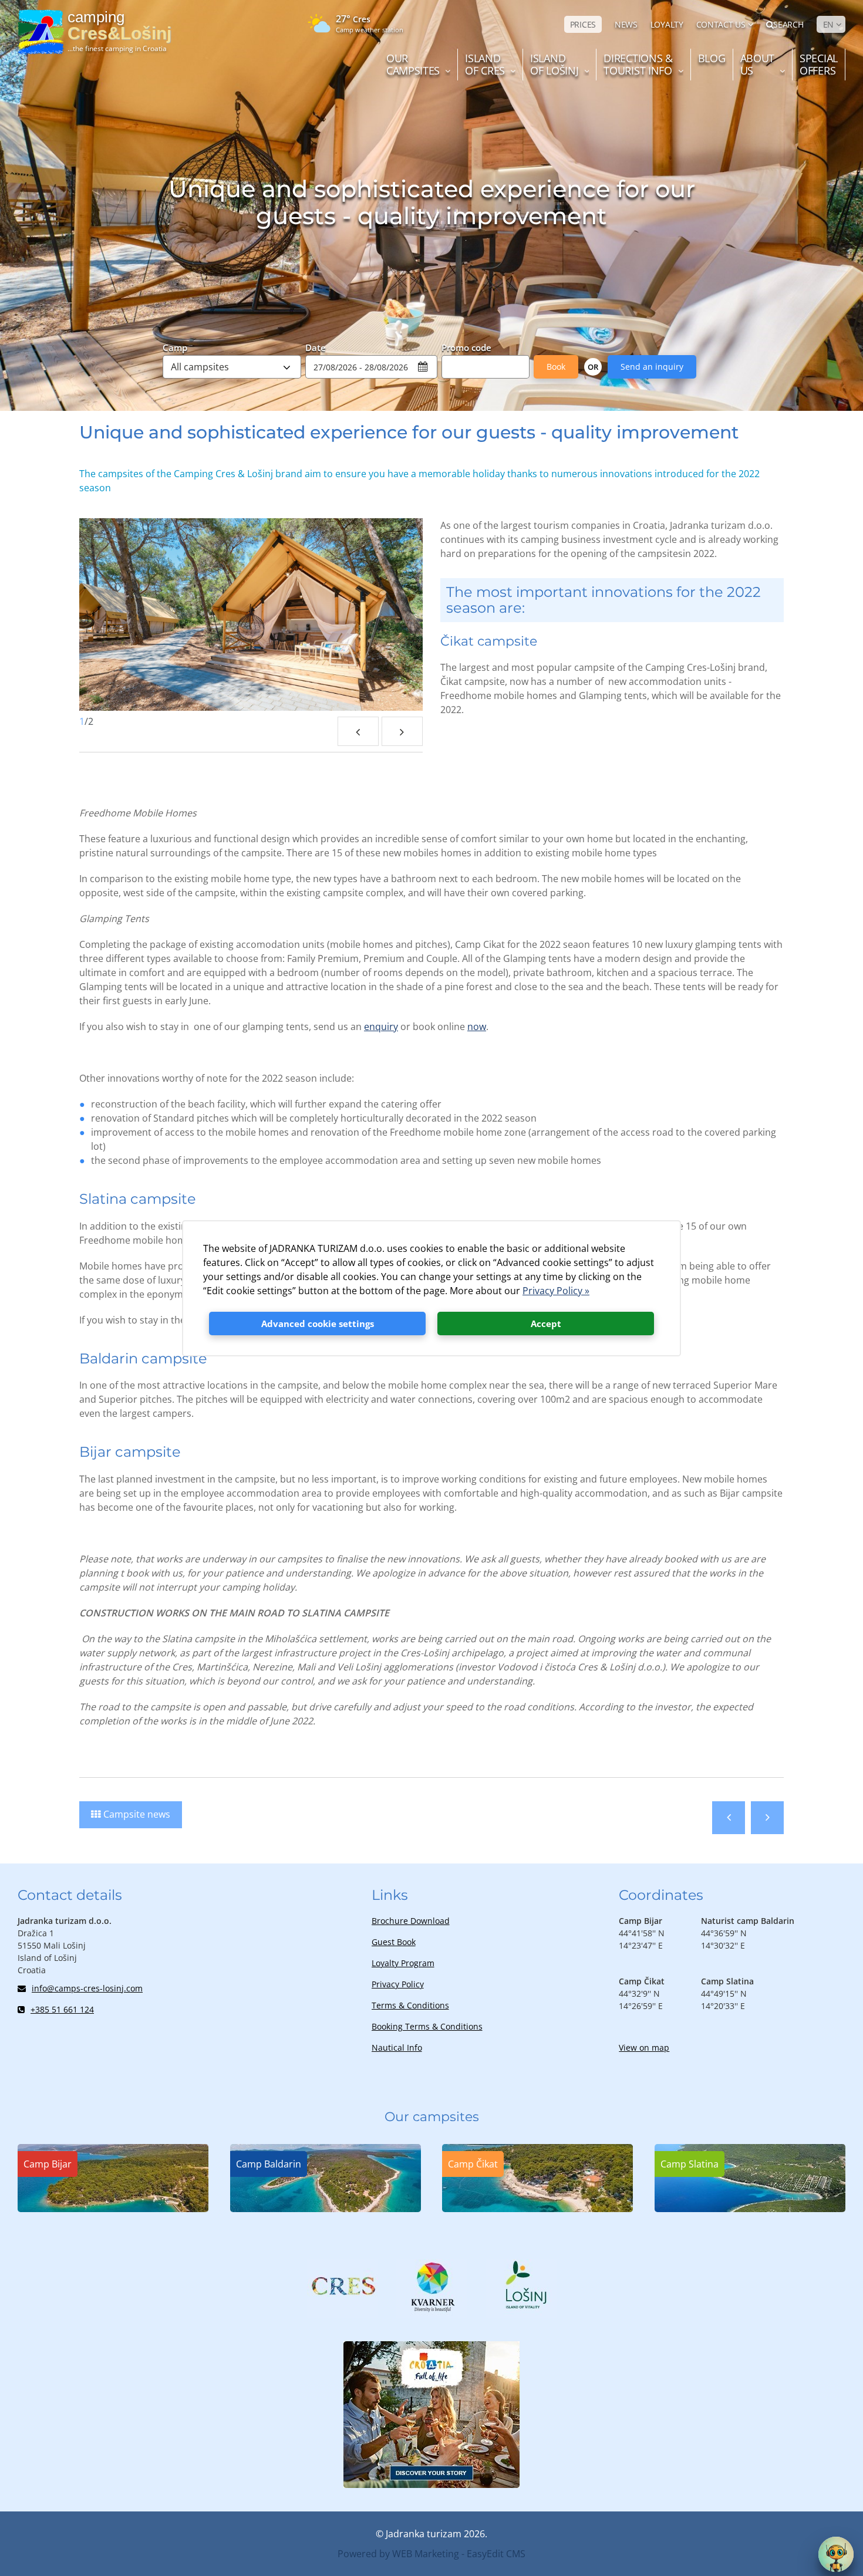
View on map (644, 2047)
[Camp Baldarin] (326, 2209)
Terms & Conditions (410, 2005)
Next (402, 731)
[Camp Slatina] (750, 2209)
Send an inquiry (652, 367)
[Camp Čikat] (537, 2209)
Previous (358, 731)
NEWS (626, 24)
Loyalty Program (403, 1963)
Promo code (466, 347)
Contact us (721, 24)
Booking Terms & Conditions (427, 2026)
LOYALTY (667, 24)
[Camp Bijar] (113, 2209)
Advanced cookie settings (318, 1324)
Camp (175, 347)
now (477, 1027)
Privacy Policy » (556, 1291)
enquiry (381, 1027)
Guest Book (394, 1942)
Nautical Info (397, 2047)
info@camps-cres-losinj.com (87, 1988)
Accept (546, 1324)
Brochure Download (411, 1921)
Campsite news (137, 1814)
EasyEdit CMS (496, 2554)
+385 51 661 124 (62, 2009)
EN (828, 24)
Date (316, 347)
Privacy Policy (398, 1984)
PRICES (583, 24)
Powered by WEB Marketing (398, 2554)
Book (556, 367)
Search (788, 24)
